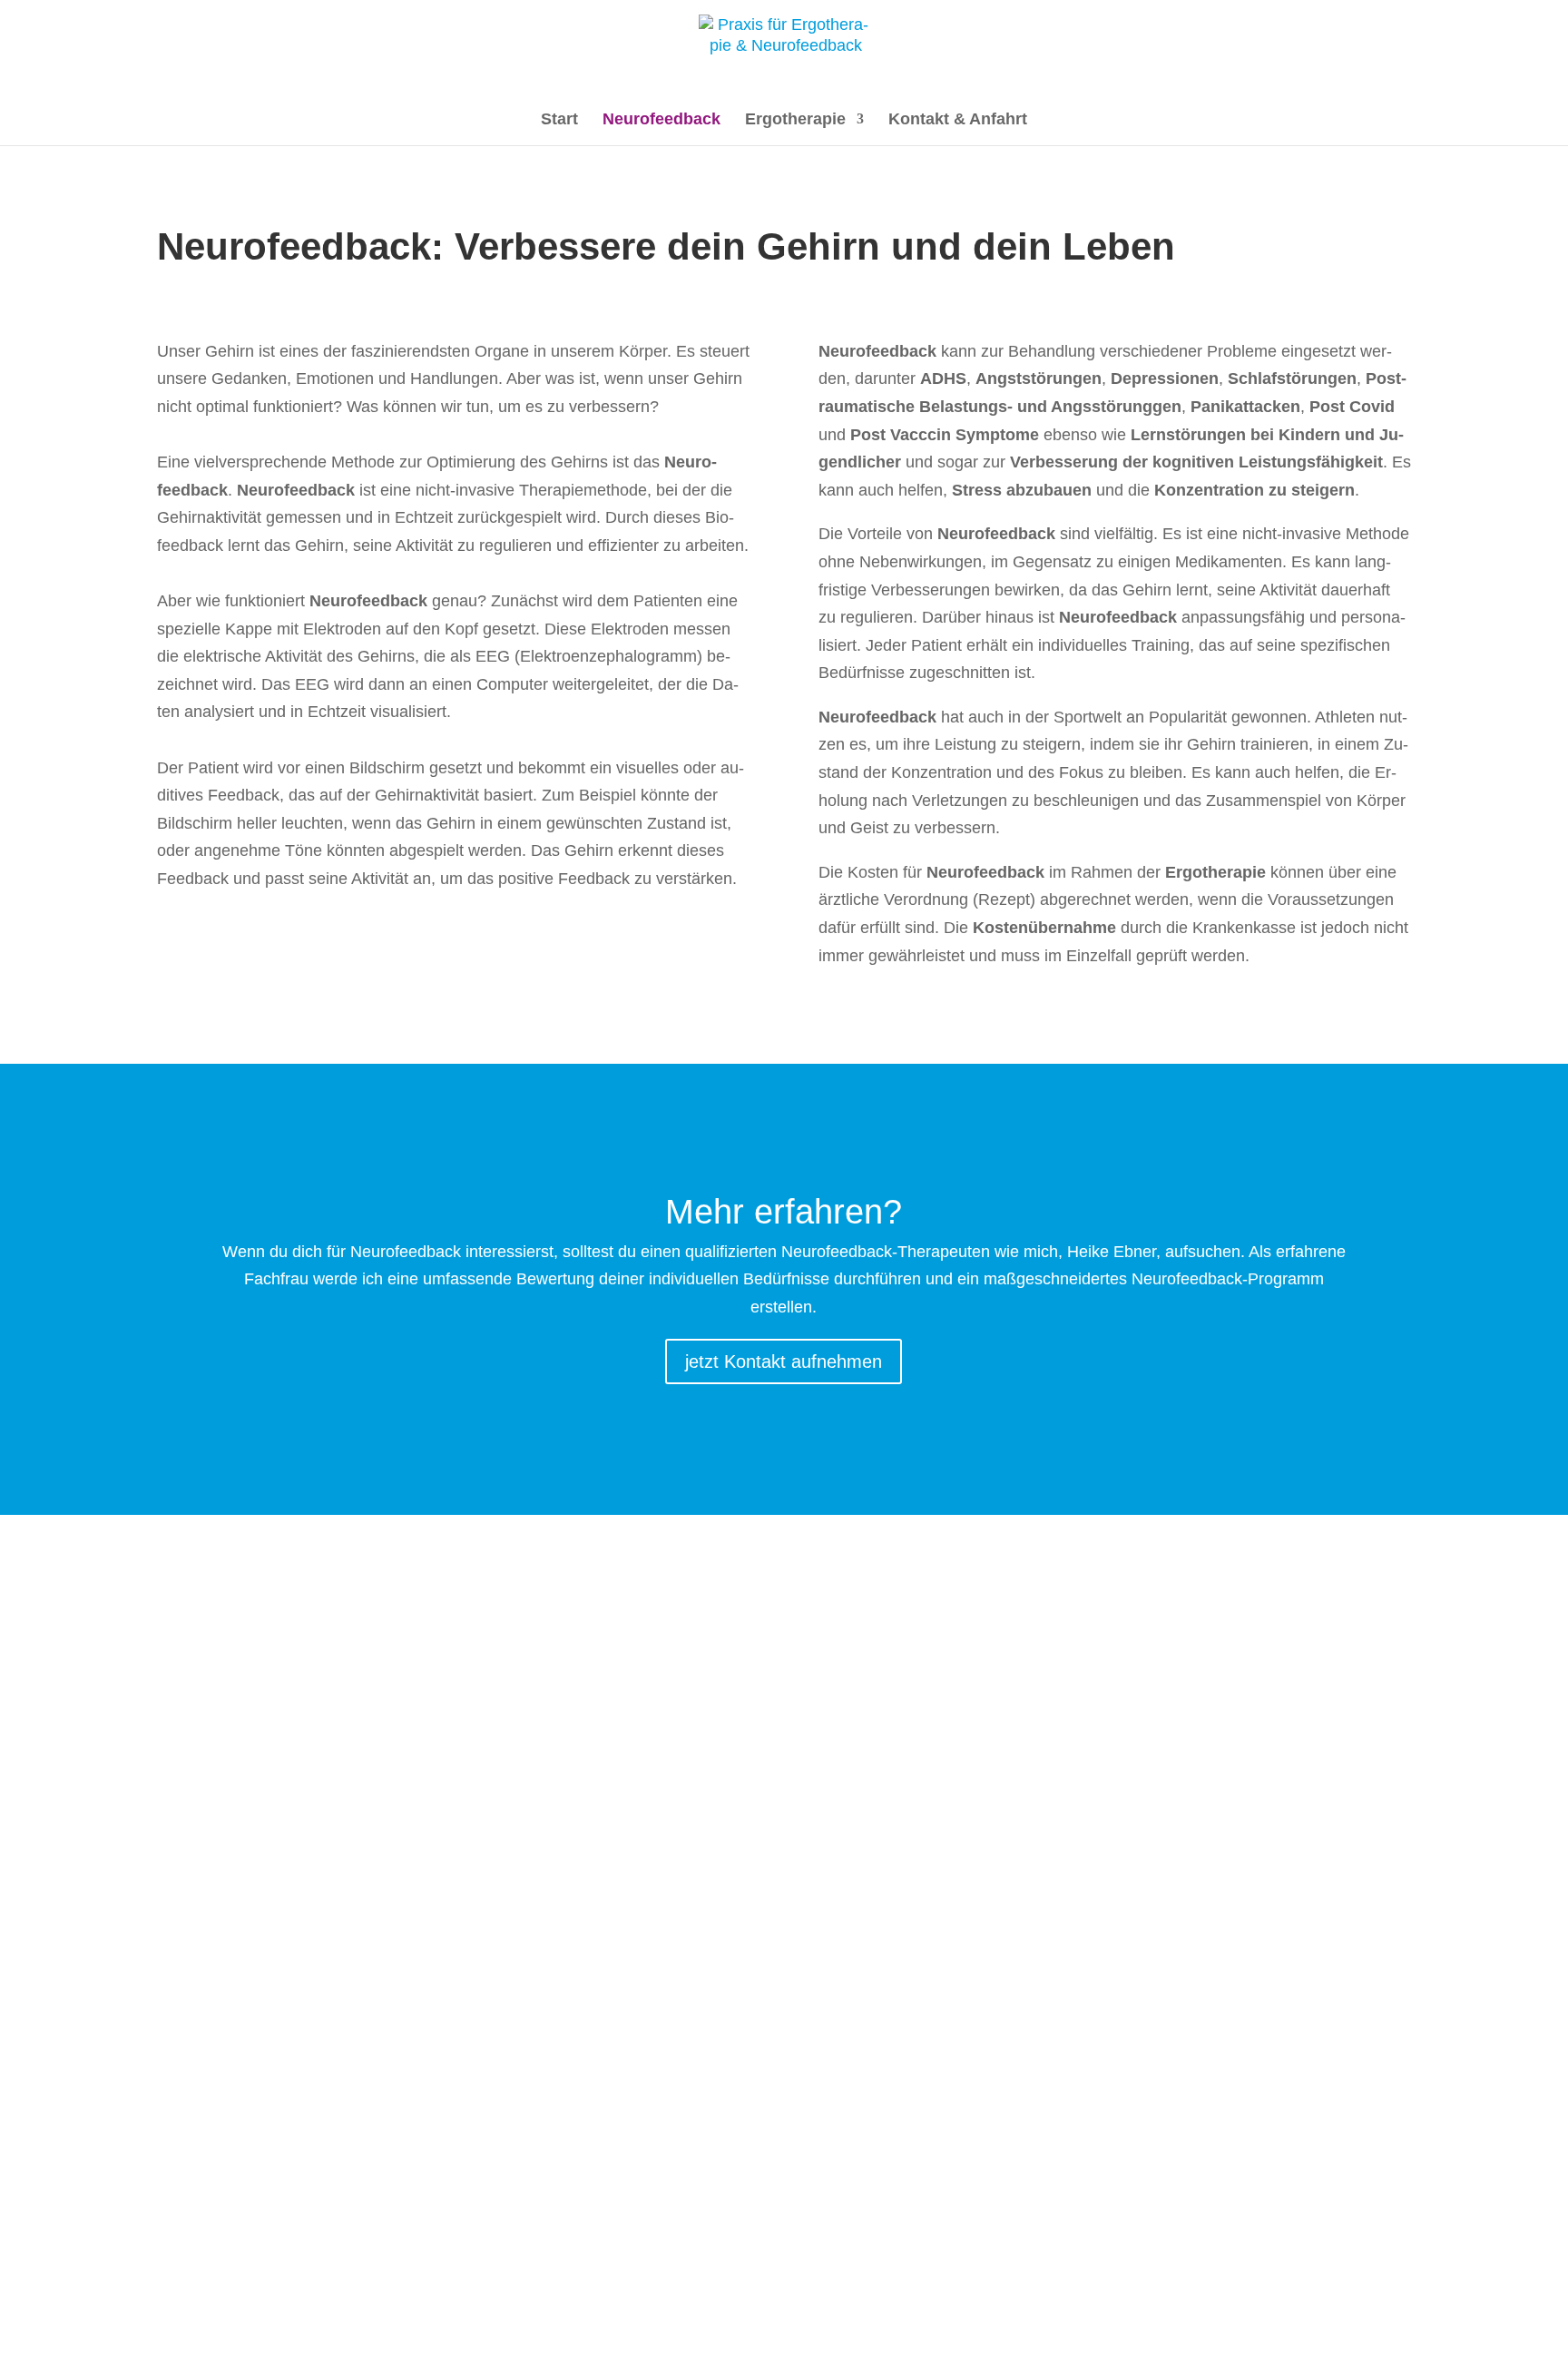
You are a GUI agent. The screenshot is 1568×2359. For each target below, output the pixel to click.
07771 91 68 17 (271, 2134)
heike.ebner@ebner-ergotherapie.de (344, 2206)
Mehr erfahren (392, 1746)
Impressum (344, 2338)
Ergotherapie (795, 120)
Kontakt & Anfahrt (958, 120)
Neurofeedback (661, 120)
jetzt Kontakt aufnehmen (784, 1361)
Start (559, 120)
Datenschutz (450, 2338)
